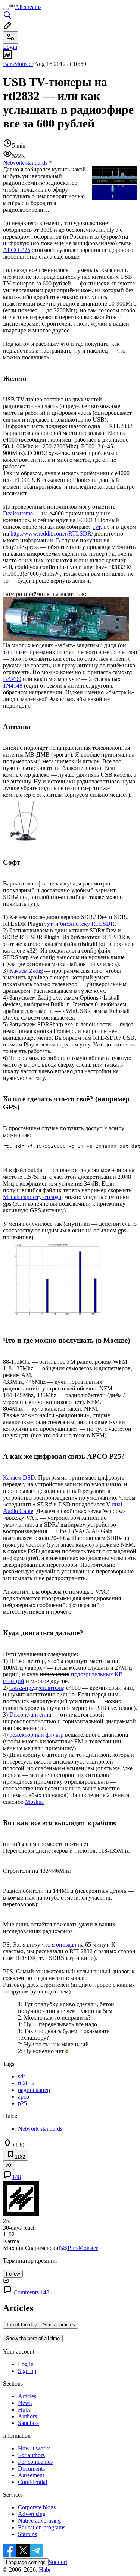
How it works (34, 2448)
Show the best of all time (33, 2338)
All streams (28, 7)
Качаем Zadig (26, 971)
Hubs (24, 2410)
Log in (26, 2364)
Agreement (31, 2475)
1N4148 (13, 686)
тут (97, 527)
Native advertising (39, 2521)
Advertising (32, 2514)
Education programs (42, 2527)
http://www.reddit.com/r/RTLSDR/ (52, 533)
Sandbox (28, 2423)
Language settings (26, 2562)
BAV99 (12, 679)
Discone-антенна (30, 1715)
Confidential (32, 2482)
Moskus (34, 1802)
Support (58, 2562)
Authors (27, 2416)
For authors (31, 2455)
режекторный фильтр (36, 1735)
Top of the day (21, 2325)
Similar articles (59, 2325)
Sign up (27, 2371)
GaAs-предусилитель (36, 1688)
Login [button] (10, 47)
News (25, 2403)
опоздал (66, 1944)
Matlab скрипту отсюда (32, 1197)
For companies (35, 2462)
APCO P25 (17, 250)
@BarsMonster (80, 2248)
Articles (27, 2396)
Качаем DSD (19, 1478)
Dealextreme (18, 513)
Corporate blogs (37, 2507)
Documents (31, 2468)
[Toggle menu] (6, 9)
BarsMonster (18, 64)
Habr (44, 2569)
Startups (27, 2534)
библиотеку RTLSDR (87, 924)
